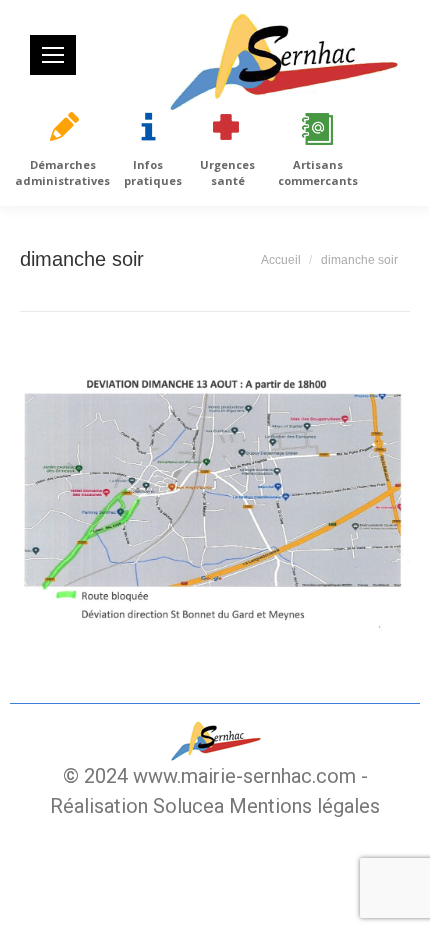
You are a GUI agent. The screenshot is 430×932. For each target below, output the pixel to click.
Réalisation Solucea (137, 806)
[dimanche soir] (215, 497)
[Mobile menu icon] (53, 55)
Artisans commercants (318, 172)
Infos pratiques (153, 172)
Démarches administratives (62, 172)
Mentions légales (304, 806)
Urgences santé (227, 172)
